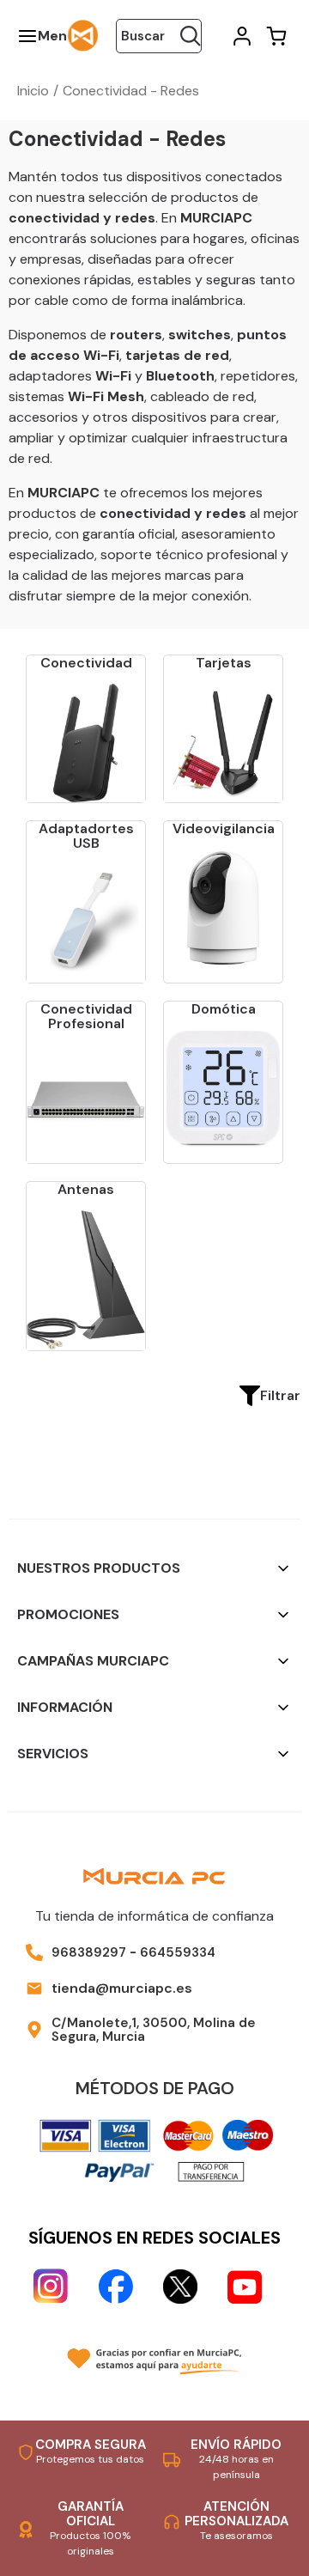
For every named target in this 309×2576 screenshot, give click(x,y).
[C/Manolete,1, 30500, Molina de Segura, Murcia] (34, 2030)
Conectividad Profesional (86, 1017)
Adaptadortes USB (86, 836)
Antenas (86, 1189)
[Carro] (275, 36)
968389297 (89, 1952)
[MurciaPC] (83, 35)
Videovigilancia (224, 828)
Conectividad (86, 663)
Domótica (224, 1009)
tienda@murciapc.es (122, 1988)
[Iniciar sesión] (240, 36)
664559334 (178, 1952)
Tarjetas (224, 663)
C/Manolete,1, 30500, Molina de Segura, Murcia (154, 2030)
